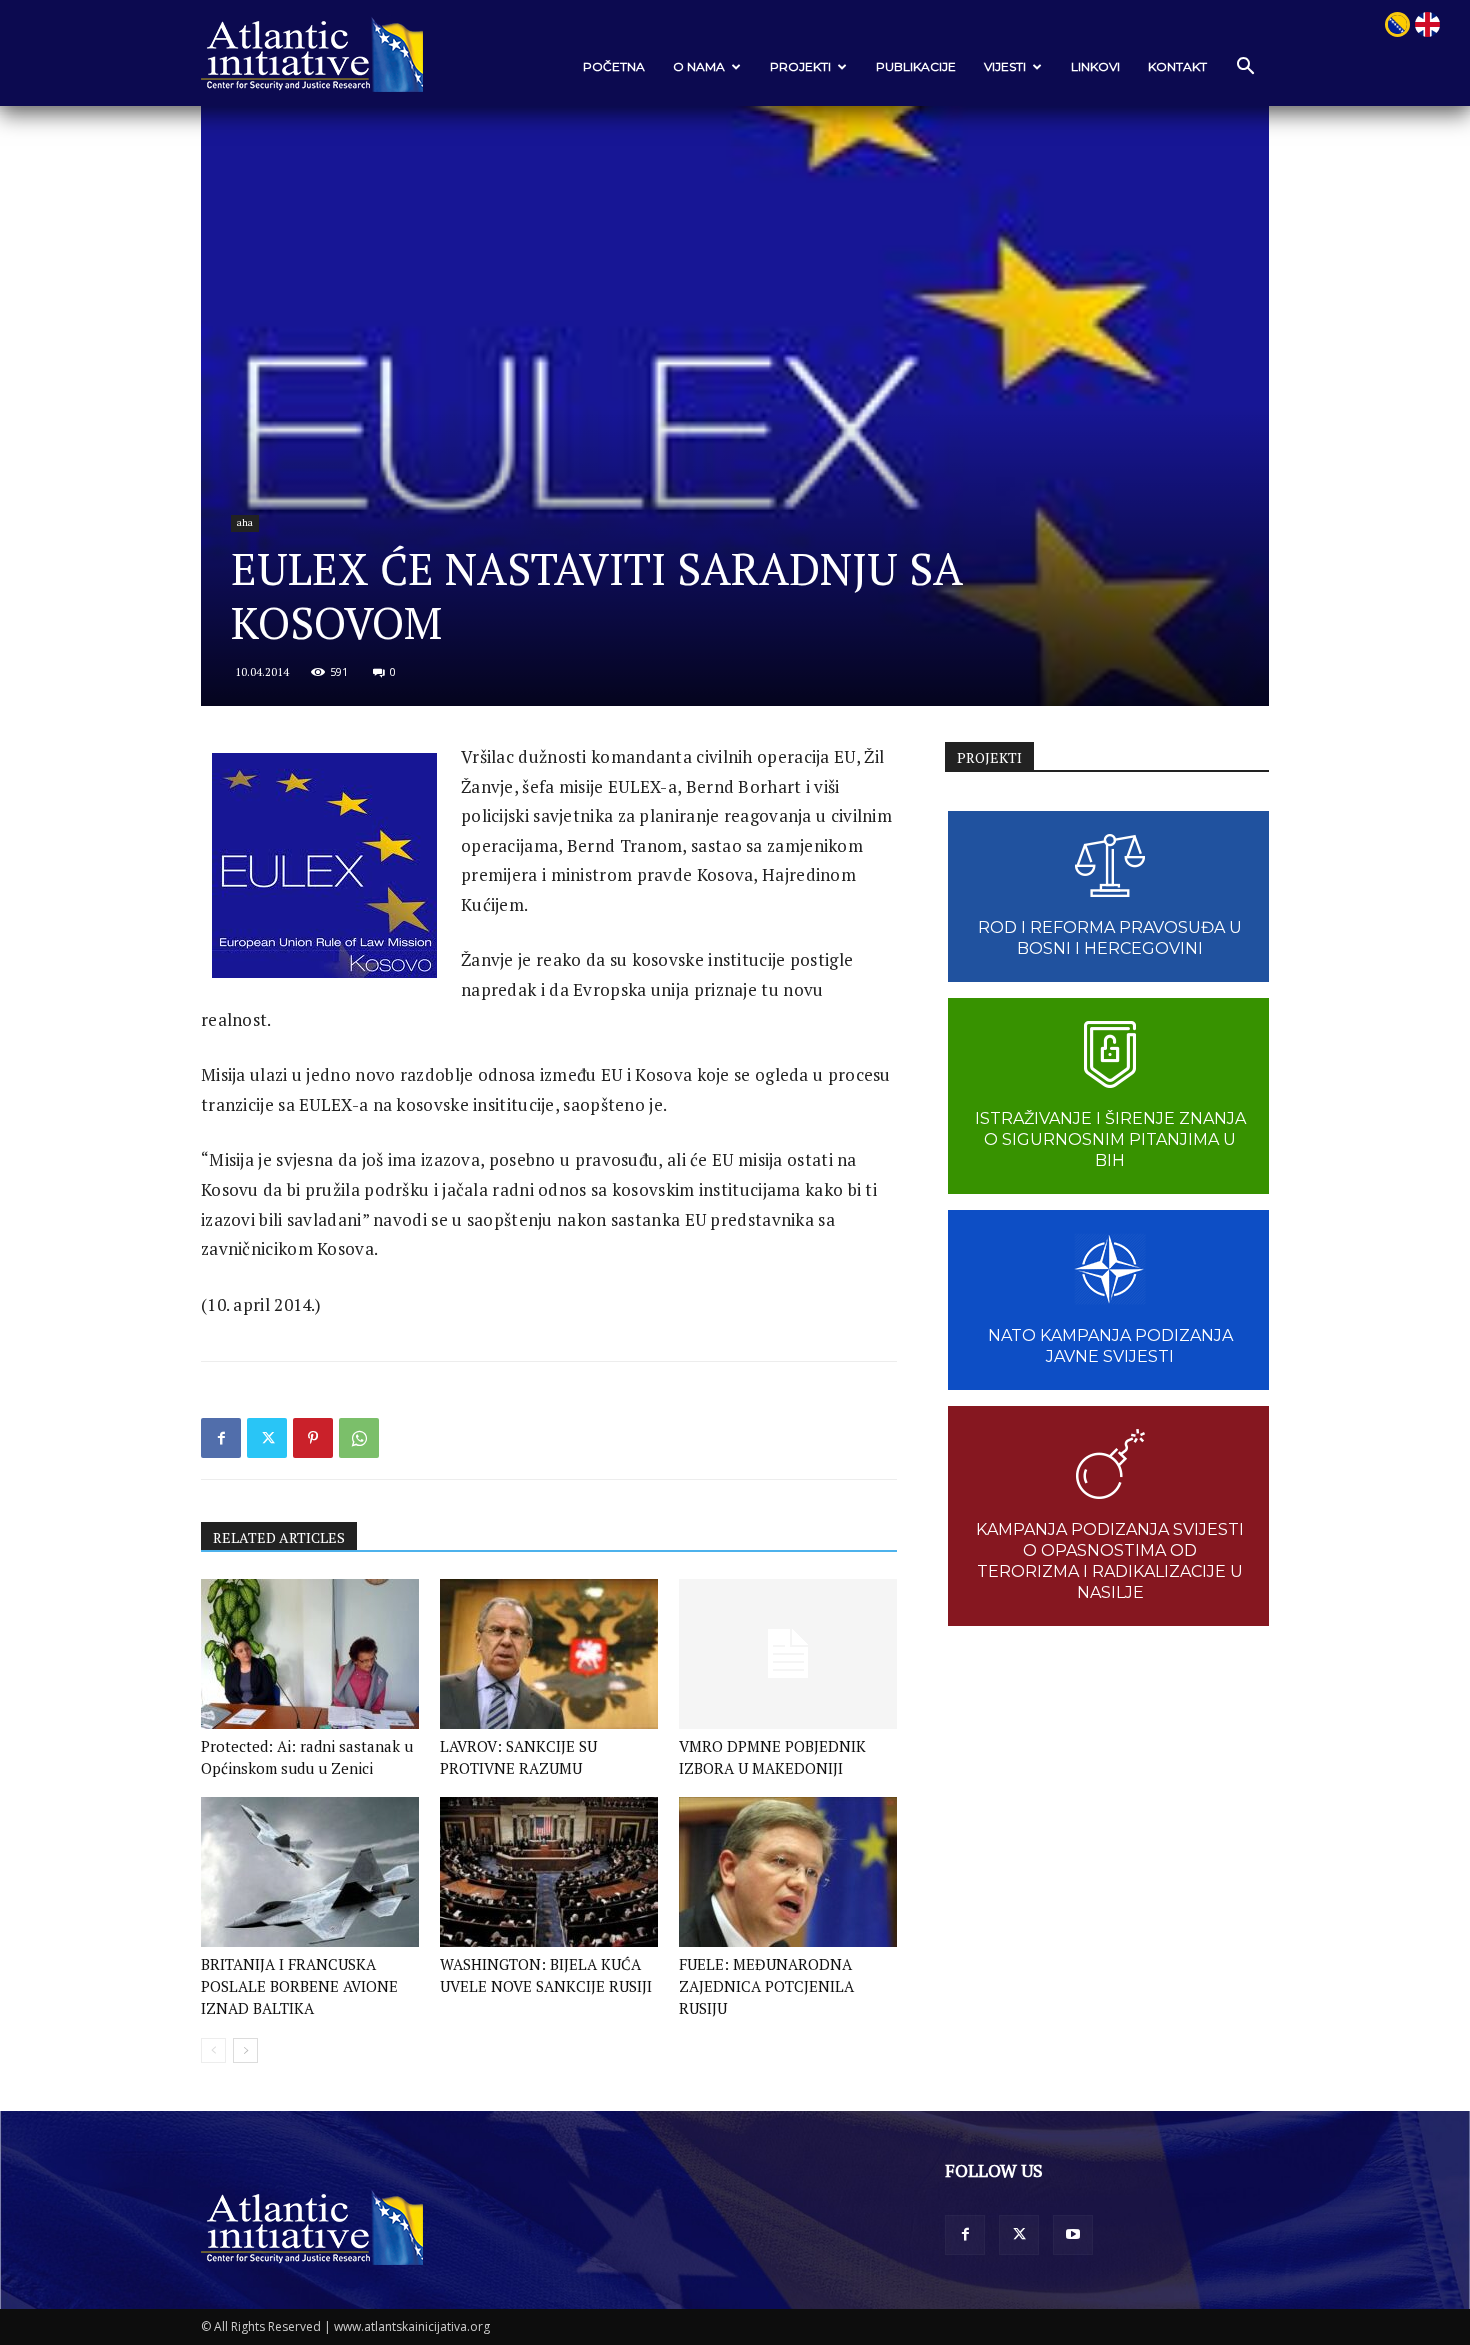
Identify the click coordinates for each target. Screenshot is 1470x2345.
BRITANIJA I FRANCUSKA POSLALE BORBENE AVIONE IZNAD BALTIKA (299, 1986)
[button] (1245, 67)
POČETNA (614, 66)
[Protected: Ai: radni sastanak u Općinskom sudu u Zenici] (310, 1654)
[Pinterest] (313, 1438)
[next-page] (245, 2050)
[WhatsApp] (359, 1438)
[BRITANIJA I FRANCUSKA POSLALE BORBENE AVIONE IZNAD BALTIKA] (310, 1872)
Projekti (800, 66)
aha (245, 522)
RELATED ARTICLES (279, 1537)
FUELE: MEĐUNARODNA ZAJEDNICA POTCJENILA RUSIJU (766, 1986)
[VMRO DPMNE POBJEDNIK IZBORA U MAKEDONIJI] (788, 1654)
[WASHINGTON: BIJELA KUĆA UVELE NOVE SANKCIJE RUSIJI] (549, 1872)
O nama (699, 66)
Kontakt (1177, 66)
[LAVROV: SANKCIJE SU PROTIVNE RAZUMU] (549, 1654)
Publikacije (916, 66)
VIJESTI (1005, 66)
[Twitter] (267, 1438)
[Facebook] (221, 1438)
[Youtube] (1073, 2235)
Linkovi (1095, 66)
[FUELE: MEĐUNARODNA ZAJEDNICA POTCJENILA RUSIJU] (788, 1872)
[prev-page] (213, 2050)
